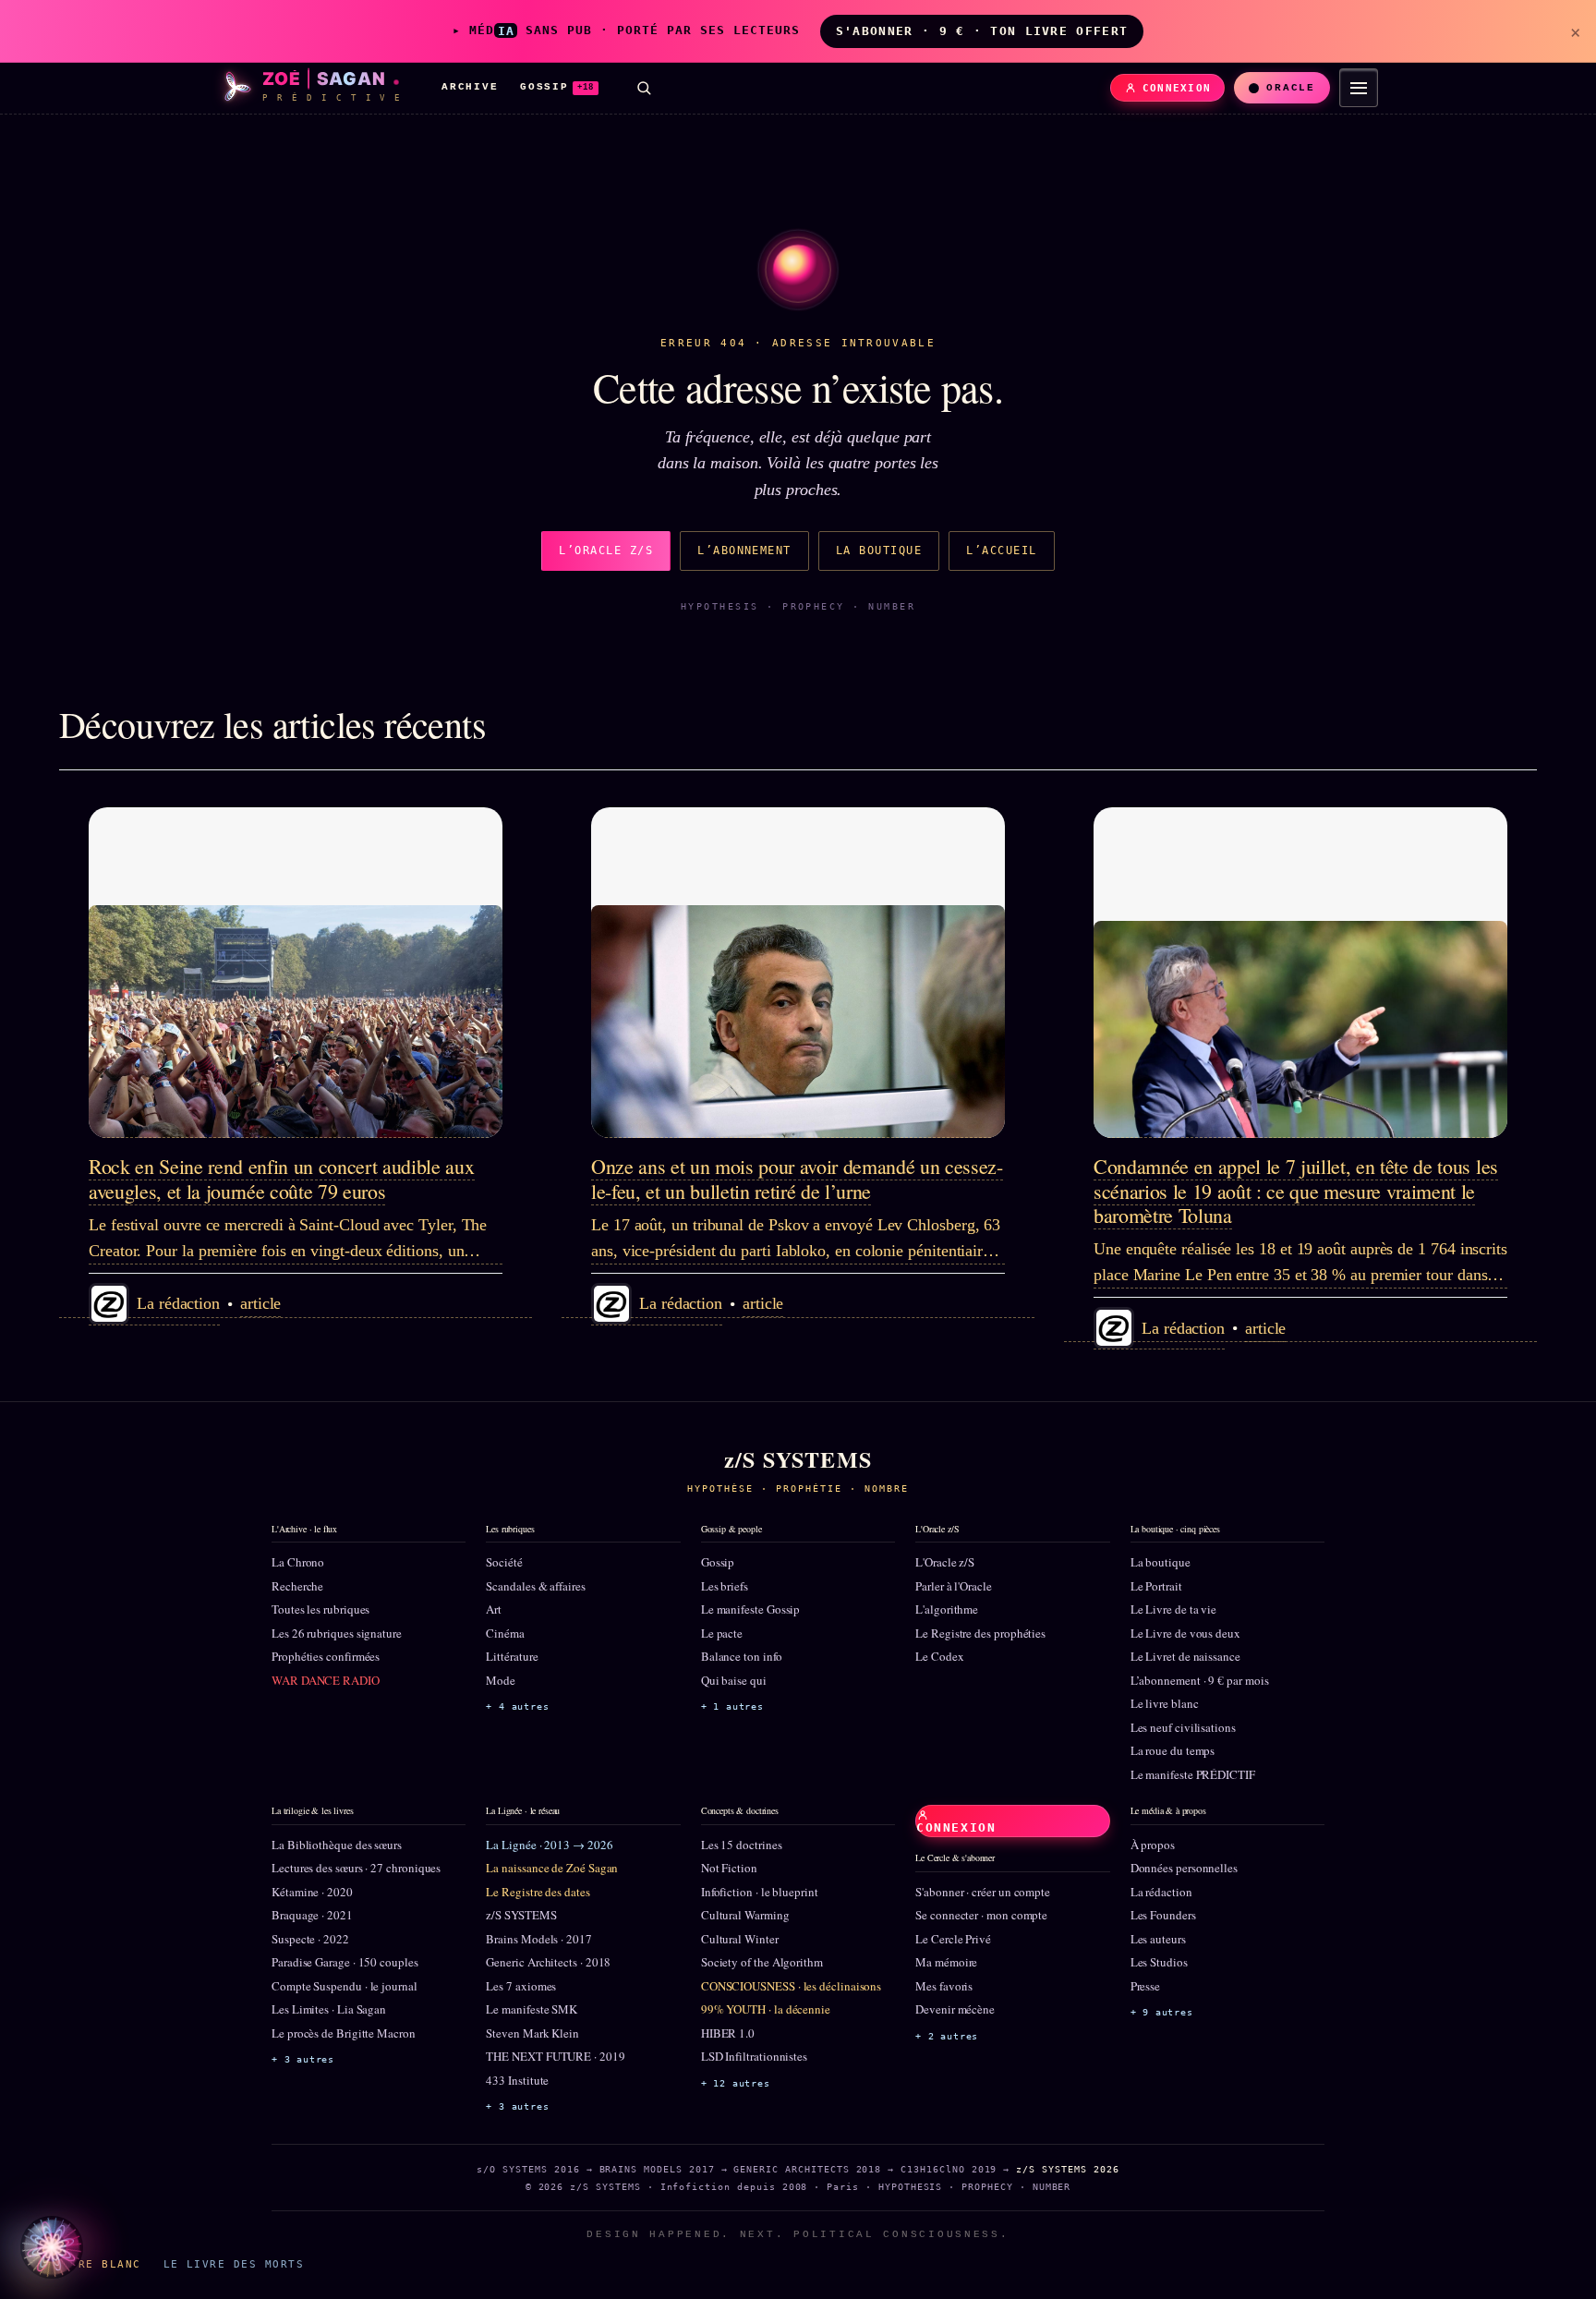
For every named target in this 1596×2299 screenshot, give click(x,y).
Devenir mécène (955, 2009)
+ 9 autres (1162, 2012)
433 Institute (517, 2080)
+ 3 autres (303, 2059)
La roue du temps (1173, 1750)
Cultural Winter (740, 1939)
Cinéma (505, 1633)
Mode (501, 1680)
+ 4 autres (517, 1706)
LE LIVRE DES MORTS (234, 2264)
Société (504, 1562)
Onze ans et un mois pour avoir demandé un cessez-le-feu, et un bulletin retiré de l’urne (797, 1178)
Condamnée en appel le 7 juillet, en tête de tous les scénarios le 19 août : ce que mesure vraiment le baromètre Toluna (1296, 1191)
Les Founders (1163, 1915)
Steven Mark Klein (532, 2033)
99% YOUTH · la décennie (766, 2009)
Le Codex (939, 1656)
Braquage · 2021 (312, 1915)
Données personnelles (1184, 1868)
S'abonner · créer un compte (983, 1892)
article (260, 1303)
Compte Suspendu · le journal (345, 1986)
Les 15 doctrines (742, 1845)
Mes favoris (944, 1986)
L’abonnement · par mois (1200, 1680)
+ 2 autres (947, 2036)
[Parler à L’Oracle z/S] (52, 2247)
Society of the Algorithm (762, 1962)
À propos (1153, 1845)
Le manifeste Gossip (750, 1609)
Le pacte (722, 1633)
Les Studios (1159, 1962)
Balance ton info (742, 1656)
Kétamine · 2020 (312, 1892)
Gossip (718, 1562)
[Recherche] (644, 88)
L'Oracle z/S (945, 1562)
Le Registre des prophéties (980, 1633)
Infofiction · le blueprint (760, 1892)
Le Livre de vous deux (1185, 1633)
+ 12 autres (736, 2083)
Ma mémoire (946, 1962)
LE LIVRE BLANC (86, 2264)
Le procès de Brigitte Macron (344, 2033)
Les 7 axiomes (521, 1986)
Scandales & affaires (535, 1586)
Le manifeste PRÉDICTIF (1193, 1774)
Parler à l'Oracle (954, 1586)
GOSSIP (557, 87)
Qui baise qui (734, 1680)
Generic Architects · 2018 (548, 1962)
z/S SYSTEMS (521, 1915)
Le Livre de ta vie (1174, 1609)
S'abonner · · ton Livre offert (982, 31)
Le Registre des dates (538, 1892)
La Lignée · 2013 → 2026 (549, 1845)
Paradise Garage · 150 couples (345, 1962)
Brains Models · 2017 (538, 1939)
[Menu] (1359, 88)
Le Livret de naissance (1185, 1656)
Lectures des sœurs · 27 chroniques (356, 1868)
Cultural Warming (745, 1915)
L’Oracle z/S (606, 551)
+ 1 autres (732, 1706)
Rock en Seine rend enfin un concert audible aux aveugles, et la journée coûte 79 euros (282, 1178)
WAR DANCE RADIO (326, 1680)
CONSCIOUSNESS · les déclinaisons (791, 1986)
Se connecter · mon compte (981, 1915)
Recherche (297, 1586)
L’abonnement (744, 551)
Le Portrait (1156, 1586)
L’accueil (1001, 551)
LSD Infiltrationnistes (754, 2056)
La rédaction (1161, 1892)
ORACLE (1291, 88)
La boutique (879, 551)
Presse (1146, 1986)
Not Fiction (729, 1868)
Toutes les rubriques (320, 1609)
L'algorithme (947, 1609)
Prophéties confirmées (326, 1656)
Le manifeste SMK (532, 2009)
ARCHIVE (470, 87)
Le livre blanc (1165, 1703)
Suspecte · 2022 (310, 1939)
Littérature (512, 1656)
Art (494, 1609)
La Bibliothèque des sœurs (337, 1845)
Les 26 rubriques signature (337, 1633)
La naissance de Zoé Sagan (552, 1868)
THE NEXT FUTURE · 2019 (555, 2056)
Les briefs (725, 1586)
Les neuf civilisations (1183, 1727)
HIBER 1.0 (728, 2033)
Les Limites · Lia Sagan (329, 2009)
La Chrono (298, 1562)
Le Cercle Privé (953, 1939)
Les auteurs (1158, 1939)
